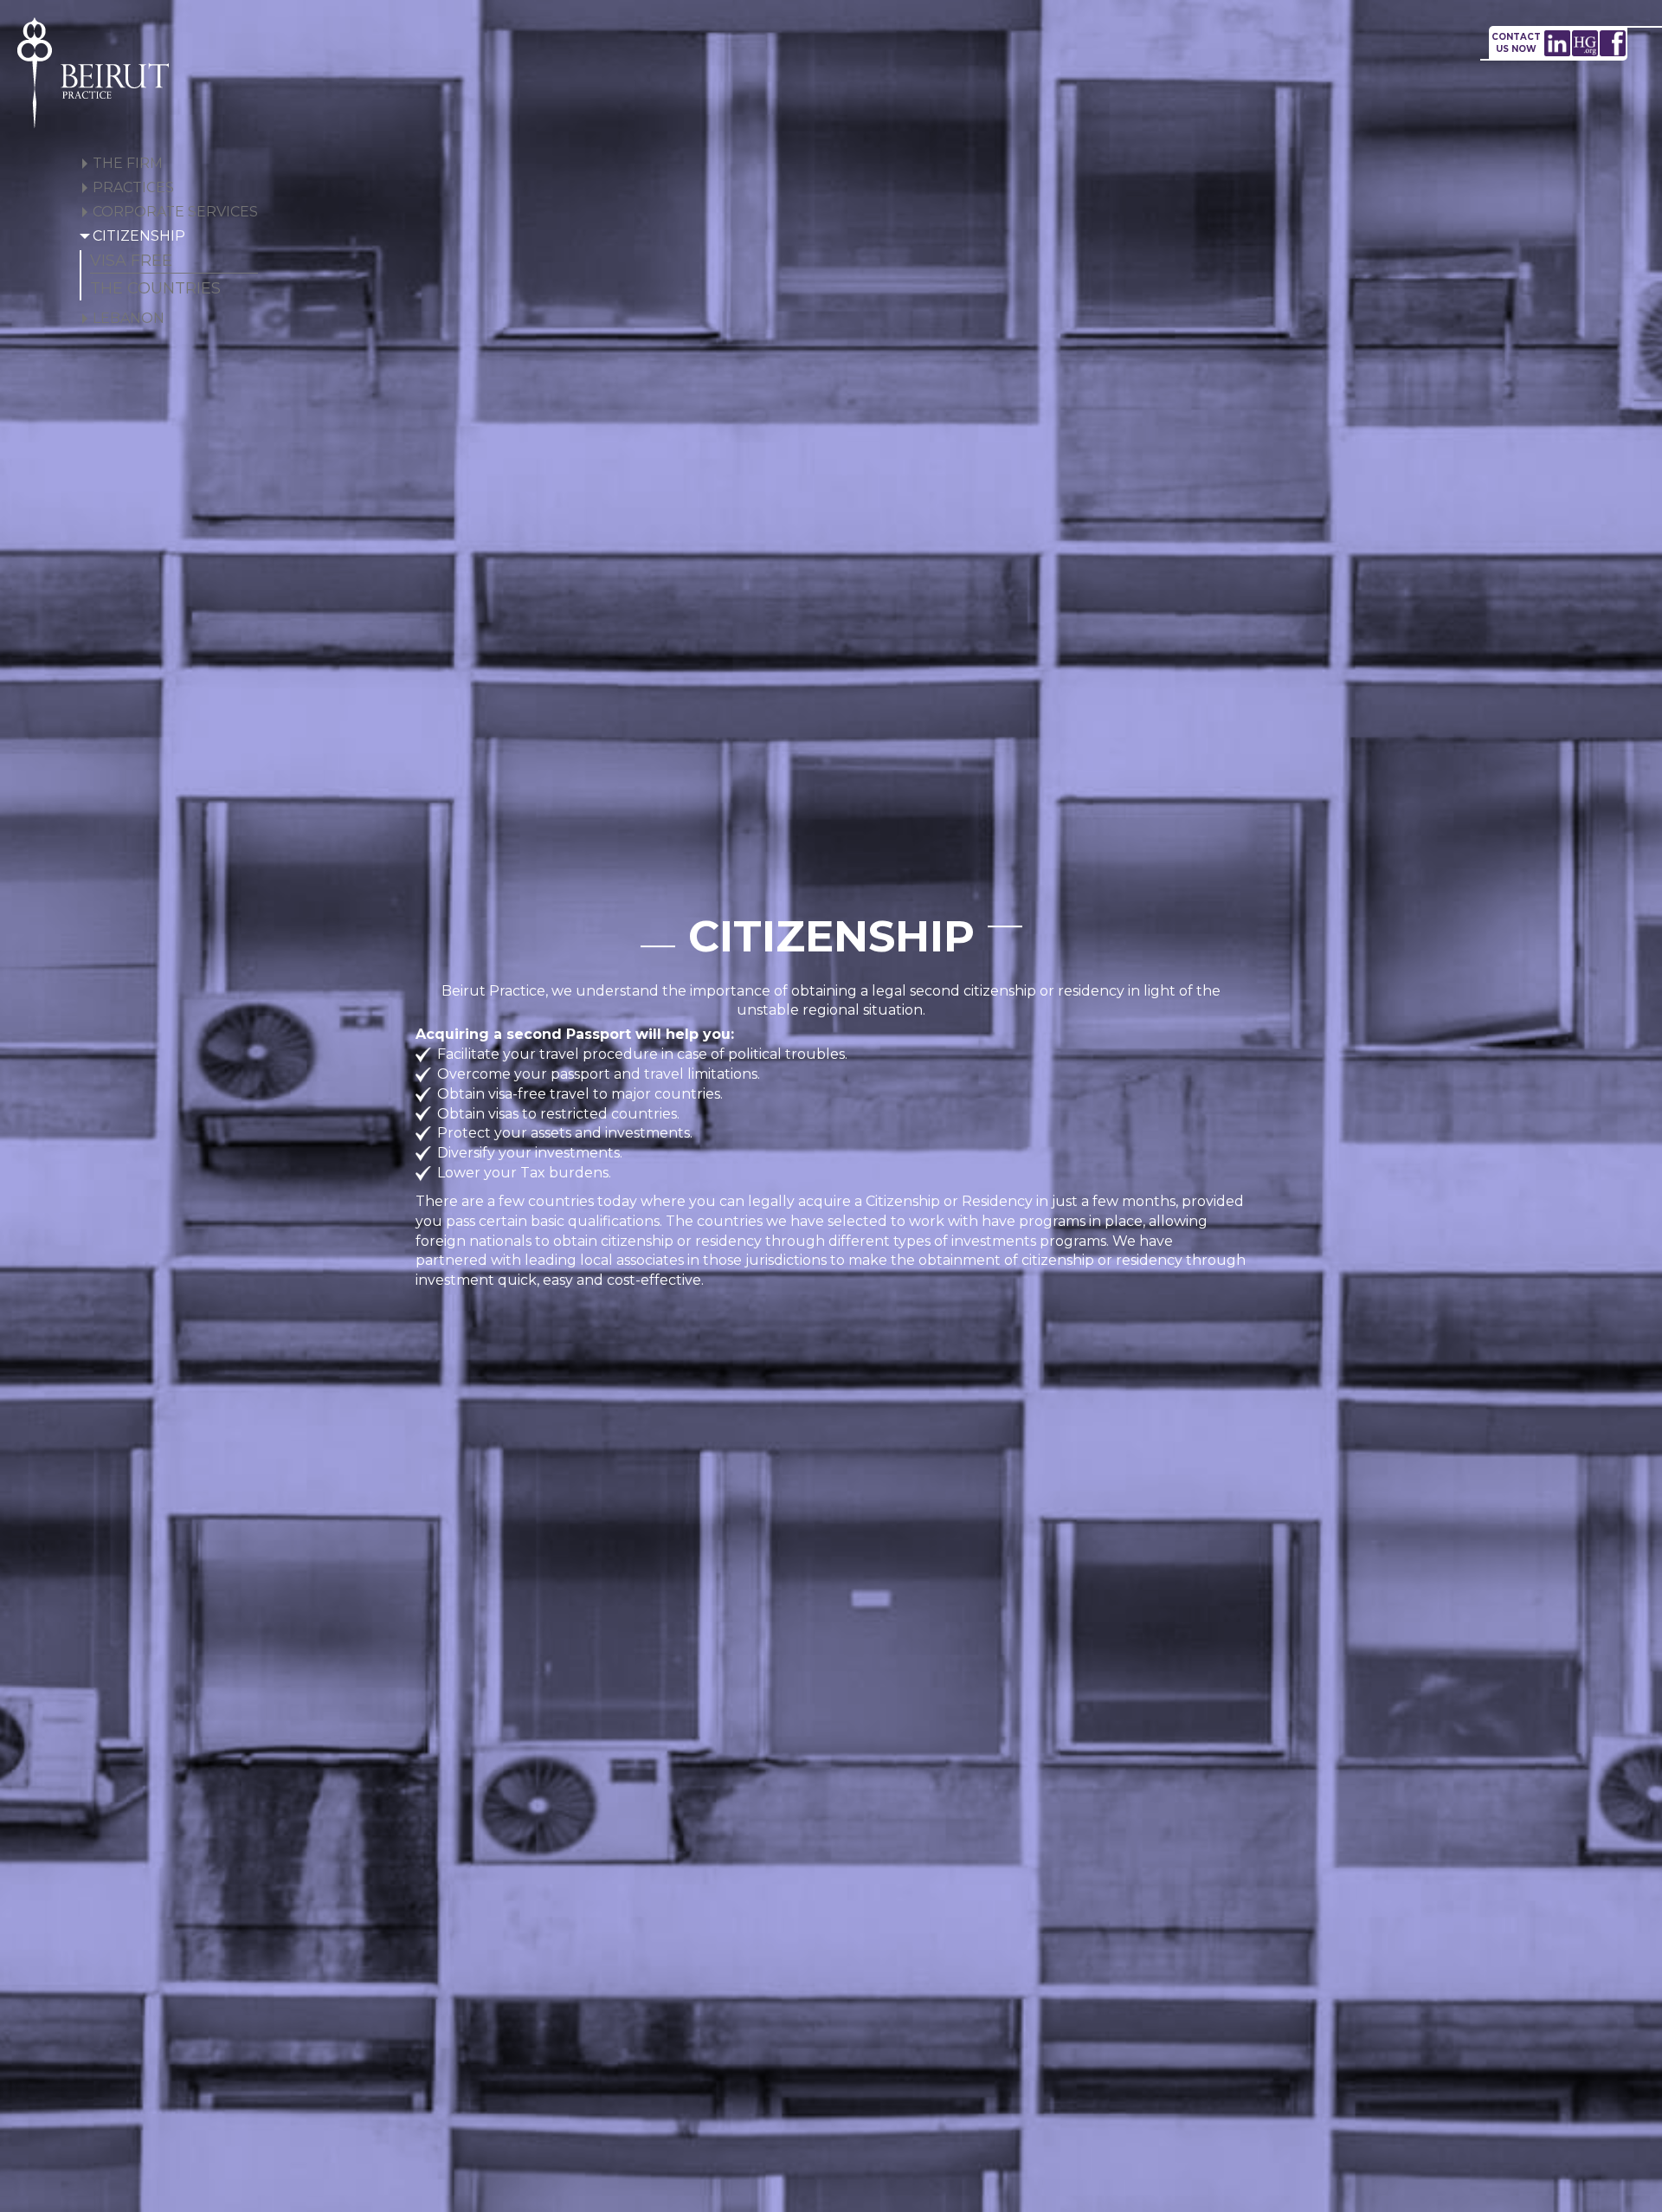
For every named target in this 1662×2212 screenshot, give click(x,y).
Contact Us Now (1516, 43)
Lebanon (129, 318)
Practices (133, 187)
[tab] (169, 164)
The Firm (128, 163)
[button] (85, 164)
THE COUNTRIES (155, 288)
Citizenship (139, 236)
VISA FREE (131, 261)
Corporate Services (175, 212)
